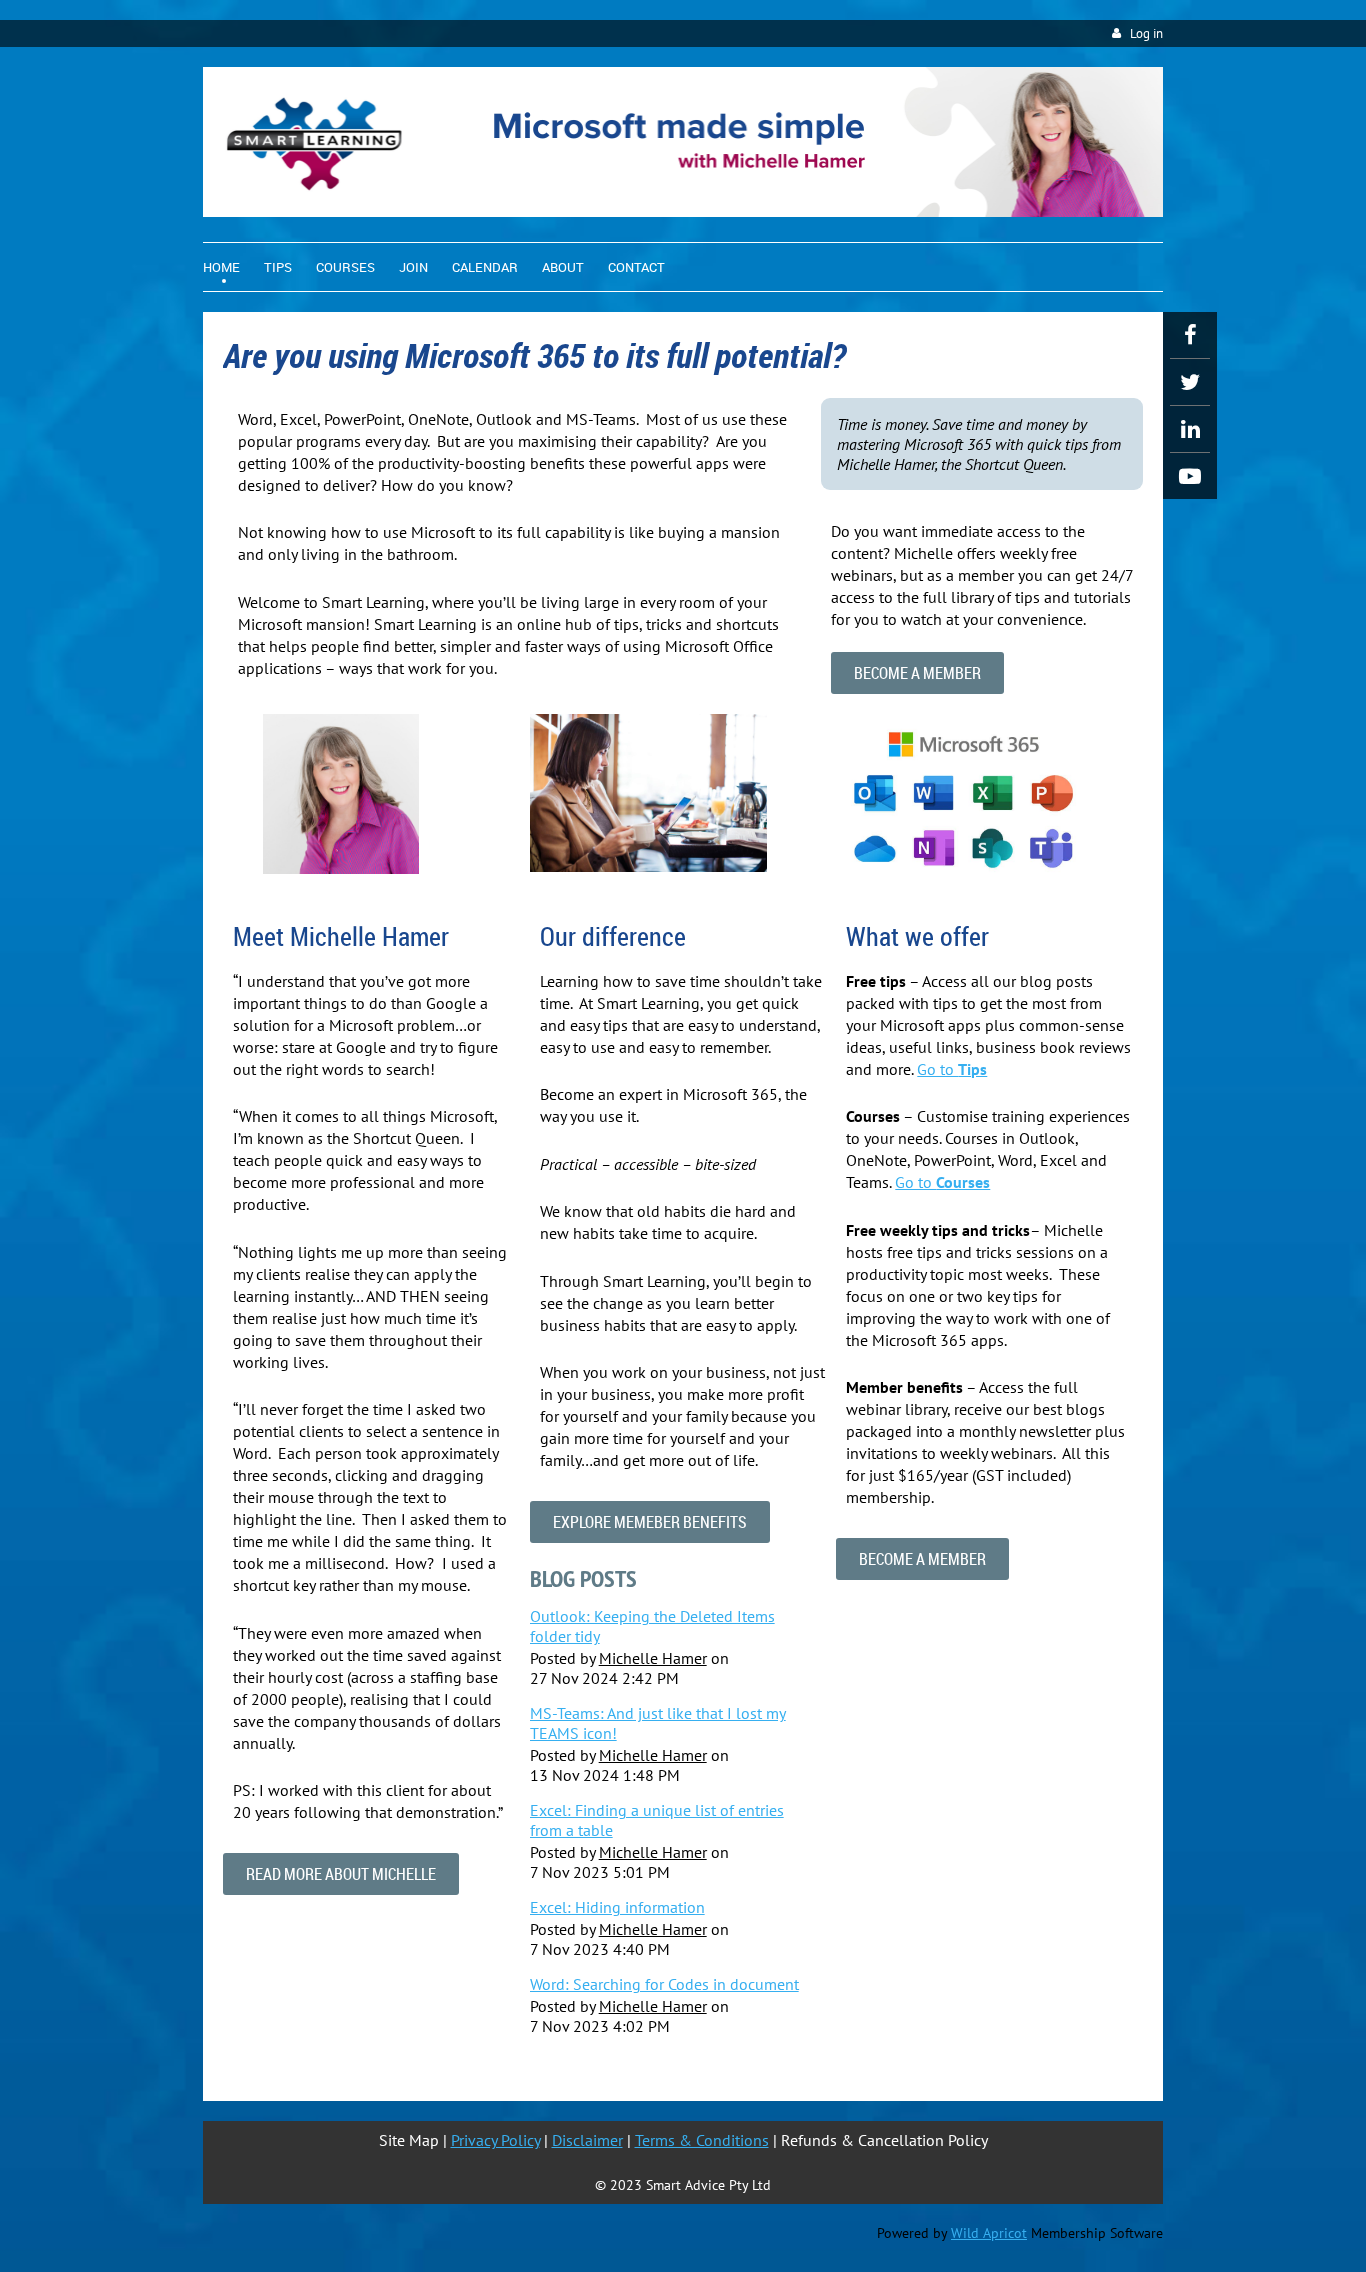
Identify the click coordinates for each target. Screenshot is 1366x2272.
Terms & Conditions (702, 2140)
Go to (952, 1069)
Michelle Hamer (653, 1658)
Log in (1146, 33)
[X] (1190, 382)
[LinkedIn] (1190, 429)
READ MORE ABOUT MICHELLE (341, 1874)
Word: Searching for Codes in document (664, 1984)
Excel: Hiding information (617, 1907)
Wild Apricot (989, 2233)
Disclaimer (587, 2140)
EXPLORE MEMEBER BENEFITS (650, 1522)
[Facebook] (1190, 335)
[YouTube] (1190, 476)
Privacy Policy (495, 2140)
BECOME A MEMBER (917, 673)
